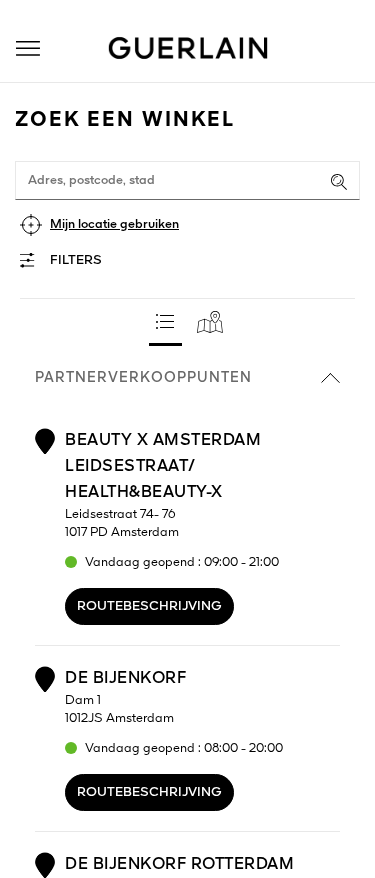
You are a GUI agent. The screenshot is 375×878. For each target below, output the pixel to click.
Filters (76, 260)
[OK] (339, 182)
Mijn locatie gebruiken (114, 224)
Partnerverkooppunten (143, 378)
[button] (28, 48)
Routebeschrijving (149, 606)
